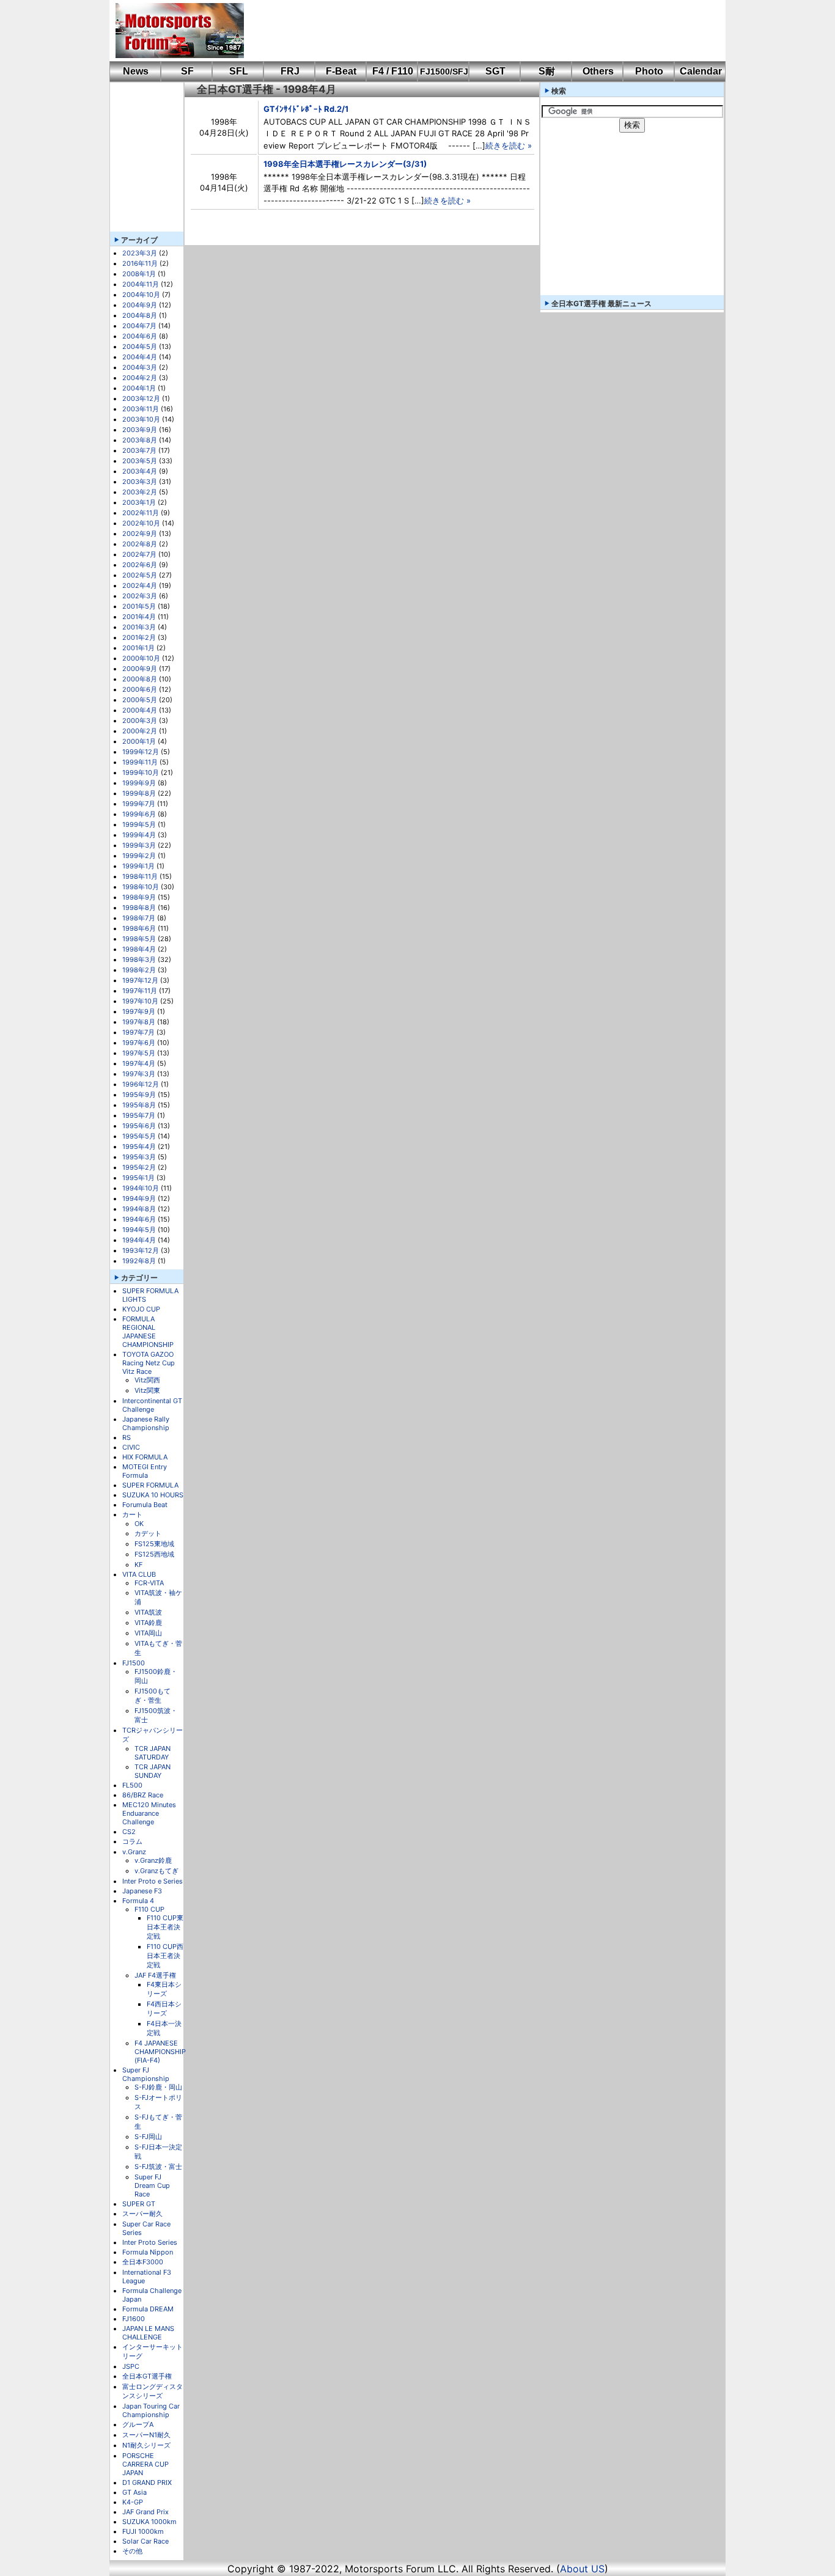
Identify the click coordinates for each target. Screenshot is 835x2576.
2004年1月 (139, 388)
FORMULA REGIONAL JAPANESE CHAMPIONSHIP (148, 1332)
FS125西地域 (154, 1554)
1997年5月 (139, 1053)
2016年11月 (140, 263)
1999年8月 (139, 793)
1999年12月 (141, 752)
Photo (649, 71)
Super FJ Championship (146, 2074)
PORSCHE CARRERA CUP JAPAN (145, 2464)
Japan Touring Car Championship (151, 2410)
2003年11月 (141, 409)
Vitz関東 (147, 1390)
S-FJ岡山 (148, 2137)
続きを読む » (509, 145)
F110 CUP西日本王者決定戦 (165, 1956)
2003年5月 (140, 461)
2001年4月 (139, 617)
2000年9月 (140, 669)
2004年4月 (140, 357)
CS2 (129, 1832)
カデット (148, 1533)
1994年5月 (139, 1230)
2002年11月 (141, 513)
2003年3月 (140, 482)
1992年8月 (139, 1261)
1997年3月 (139, 1074)
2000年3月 (140, 721)
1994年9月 (139, 1198)
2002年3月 (140, 596)
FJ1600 (134, 2319)
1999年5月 (139, 824)
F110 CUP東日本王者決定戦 (165, 1927)
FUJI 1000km (143, 2531)
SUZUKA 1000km (149, 2522)
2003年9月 (140, 430)
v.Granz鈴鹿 (153, 1860)
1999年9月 (139, 783)
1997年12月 (140, 980)
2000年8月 (140, 679)
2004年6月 (140, 336)
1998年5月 (139, 939)
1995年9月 (139, 1095)
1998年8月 (139, 908)
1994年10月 (141, 1188)
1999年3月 (139, 845)
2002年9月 (140, 534)
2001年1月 (138, 648)
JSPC (131, 2366)
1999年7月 (139, 804)
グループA (138, 2424)
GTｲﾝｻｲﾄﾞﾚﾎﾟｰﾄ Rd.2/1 (306, 109)
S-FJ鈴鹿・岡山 (158, 2087)
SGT (495, 71)
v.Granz (134, 1852)
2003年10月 (141, 419)
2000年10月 (141, 658)
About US (582, 2569)
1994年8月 (139, 1209)
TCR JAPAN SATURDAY (153, 1753)
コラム (132, 1841)
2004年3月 (140, 367)
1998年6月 (139, 928)
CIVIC (131, 1447)
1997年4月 (139, 1063)
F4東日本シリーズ (164, 1989)
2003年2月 (140, 492)
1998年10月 (141, 887)
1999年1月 (138, 866)
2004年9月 (140, 305)
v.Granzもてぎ (156, 1871)
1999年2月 (139, 856)
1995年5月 (139, 1136)
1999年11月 (140, 762)
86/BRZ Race (143, 1795)
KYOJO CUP (141, 1309)
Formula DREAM (148, 2309)
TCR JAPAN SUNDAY (153, 1771)
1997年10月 (140, 1001)
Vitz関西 (147, 1380)
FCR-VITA (149, 1583)
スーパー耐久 (142, 2214)
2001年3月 (139, 627)
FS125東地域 (154, 1544)
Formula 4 (138, 1901)
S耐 (547, 71)
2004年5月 (140, 347)
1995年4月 (139, 1147)
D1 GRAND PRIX (147, 2482)
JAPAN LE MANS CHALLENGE (148, 2333)
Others (598, 71)
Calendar (701, 71)
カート (132, 1514)
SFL (239, 71)
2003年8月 (140, 440)
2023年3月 (140, 253)
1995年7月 (139, 1115)
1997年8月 (139, 1022)
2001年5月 (139, 606)
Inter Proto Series (150, 2242)
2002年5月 (140, 575)
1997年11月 (140, 991)
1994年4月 (139, 1240)
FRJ (290, 71)
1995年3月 (139, 1157)
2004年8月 (140, 315)
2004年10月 (141, 295)
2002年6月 (140, 565)
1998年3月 (139, 960)
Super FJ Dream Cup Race (152, 2185)
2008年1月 (139, 274)
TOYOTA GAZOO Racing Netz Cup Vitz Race (149, 1363)
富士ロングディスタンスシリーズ (153, 2391)
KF (138, 1565)
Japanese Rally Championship (146, 1423)
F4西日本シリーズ (164, 2009)
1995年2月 (139, 1167)
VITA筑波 (148, 1612)
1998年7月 (139, 918)
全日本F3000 (143, 2262)
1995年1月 (138, 1178)
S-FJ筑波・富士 (158, 2167)
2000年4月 (140, 710)
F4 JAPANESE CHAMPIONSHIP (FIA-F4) (160, 2052)
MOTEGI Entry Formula (145, 1471)
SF (187, 71)
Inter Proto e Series (153, 1881)
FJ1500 (134, 1663)
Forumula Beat (145, 1505)
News (136, 71)
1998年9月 (139, 897)
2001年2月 (139, 637)
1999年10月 (141, 772)
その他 (132, 2551)
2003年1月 (139, 502)
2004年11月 (141, 284)
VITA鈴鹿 (148, 1623)
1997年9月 (139, 1011)
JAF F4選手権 (155, 1975)
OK (139, 1524)
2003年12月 (141, 398)
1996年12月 (141, 1084)
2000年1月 (139, 741)
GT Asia (134, 2492)
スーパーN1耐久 (146, 2435)
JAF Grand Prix (145, 2512)
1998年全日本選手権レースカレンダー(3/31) (345, 164)
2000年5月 (140, 700)
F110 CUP (149, 1909)
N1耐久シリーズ (146, 2445)
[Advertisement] (476, 31)
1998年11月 (140, 876)
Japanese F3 (142, 1891)
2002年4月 (140, 585)
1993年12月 (141, 1250)
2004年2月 (140, 378)
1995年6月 (139, 1126)
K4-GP (133, 2502)
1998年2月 (139, 970)
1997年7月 (138, 1032)
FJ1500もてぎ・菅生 (153, 1696)
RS (127, 1437)
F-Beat (341, 71)
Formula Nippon (148, 2252)
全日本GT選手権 (147, 2376)
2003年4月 (140, 471)
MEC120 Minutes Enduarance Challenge (149, 1813)
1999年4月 (139, 835)
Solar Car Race (145, 2541)
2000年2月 (140, 731)
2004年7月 (139, 326)
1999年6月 (139, 814)
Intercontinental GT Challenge (152, 1405)
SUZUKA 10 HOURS (153, 1495)
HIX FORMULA (145, 1457)
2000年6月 (140, 689)
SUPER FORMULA (150, 1485)
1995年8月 (139, 1105)
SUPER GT (139, 2204)
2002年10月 (141, 523)
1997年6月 (139, 1043)
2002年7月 (139, 554)
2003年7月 (139, 450)
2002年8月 (140, 544)
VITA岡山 (148, 1633)
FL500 (132, 1785)
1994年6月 (139, 1219)
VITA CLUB (139, 1574)
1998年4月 (139, 949)
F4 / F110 (393, 71)
